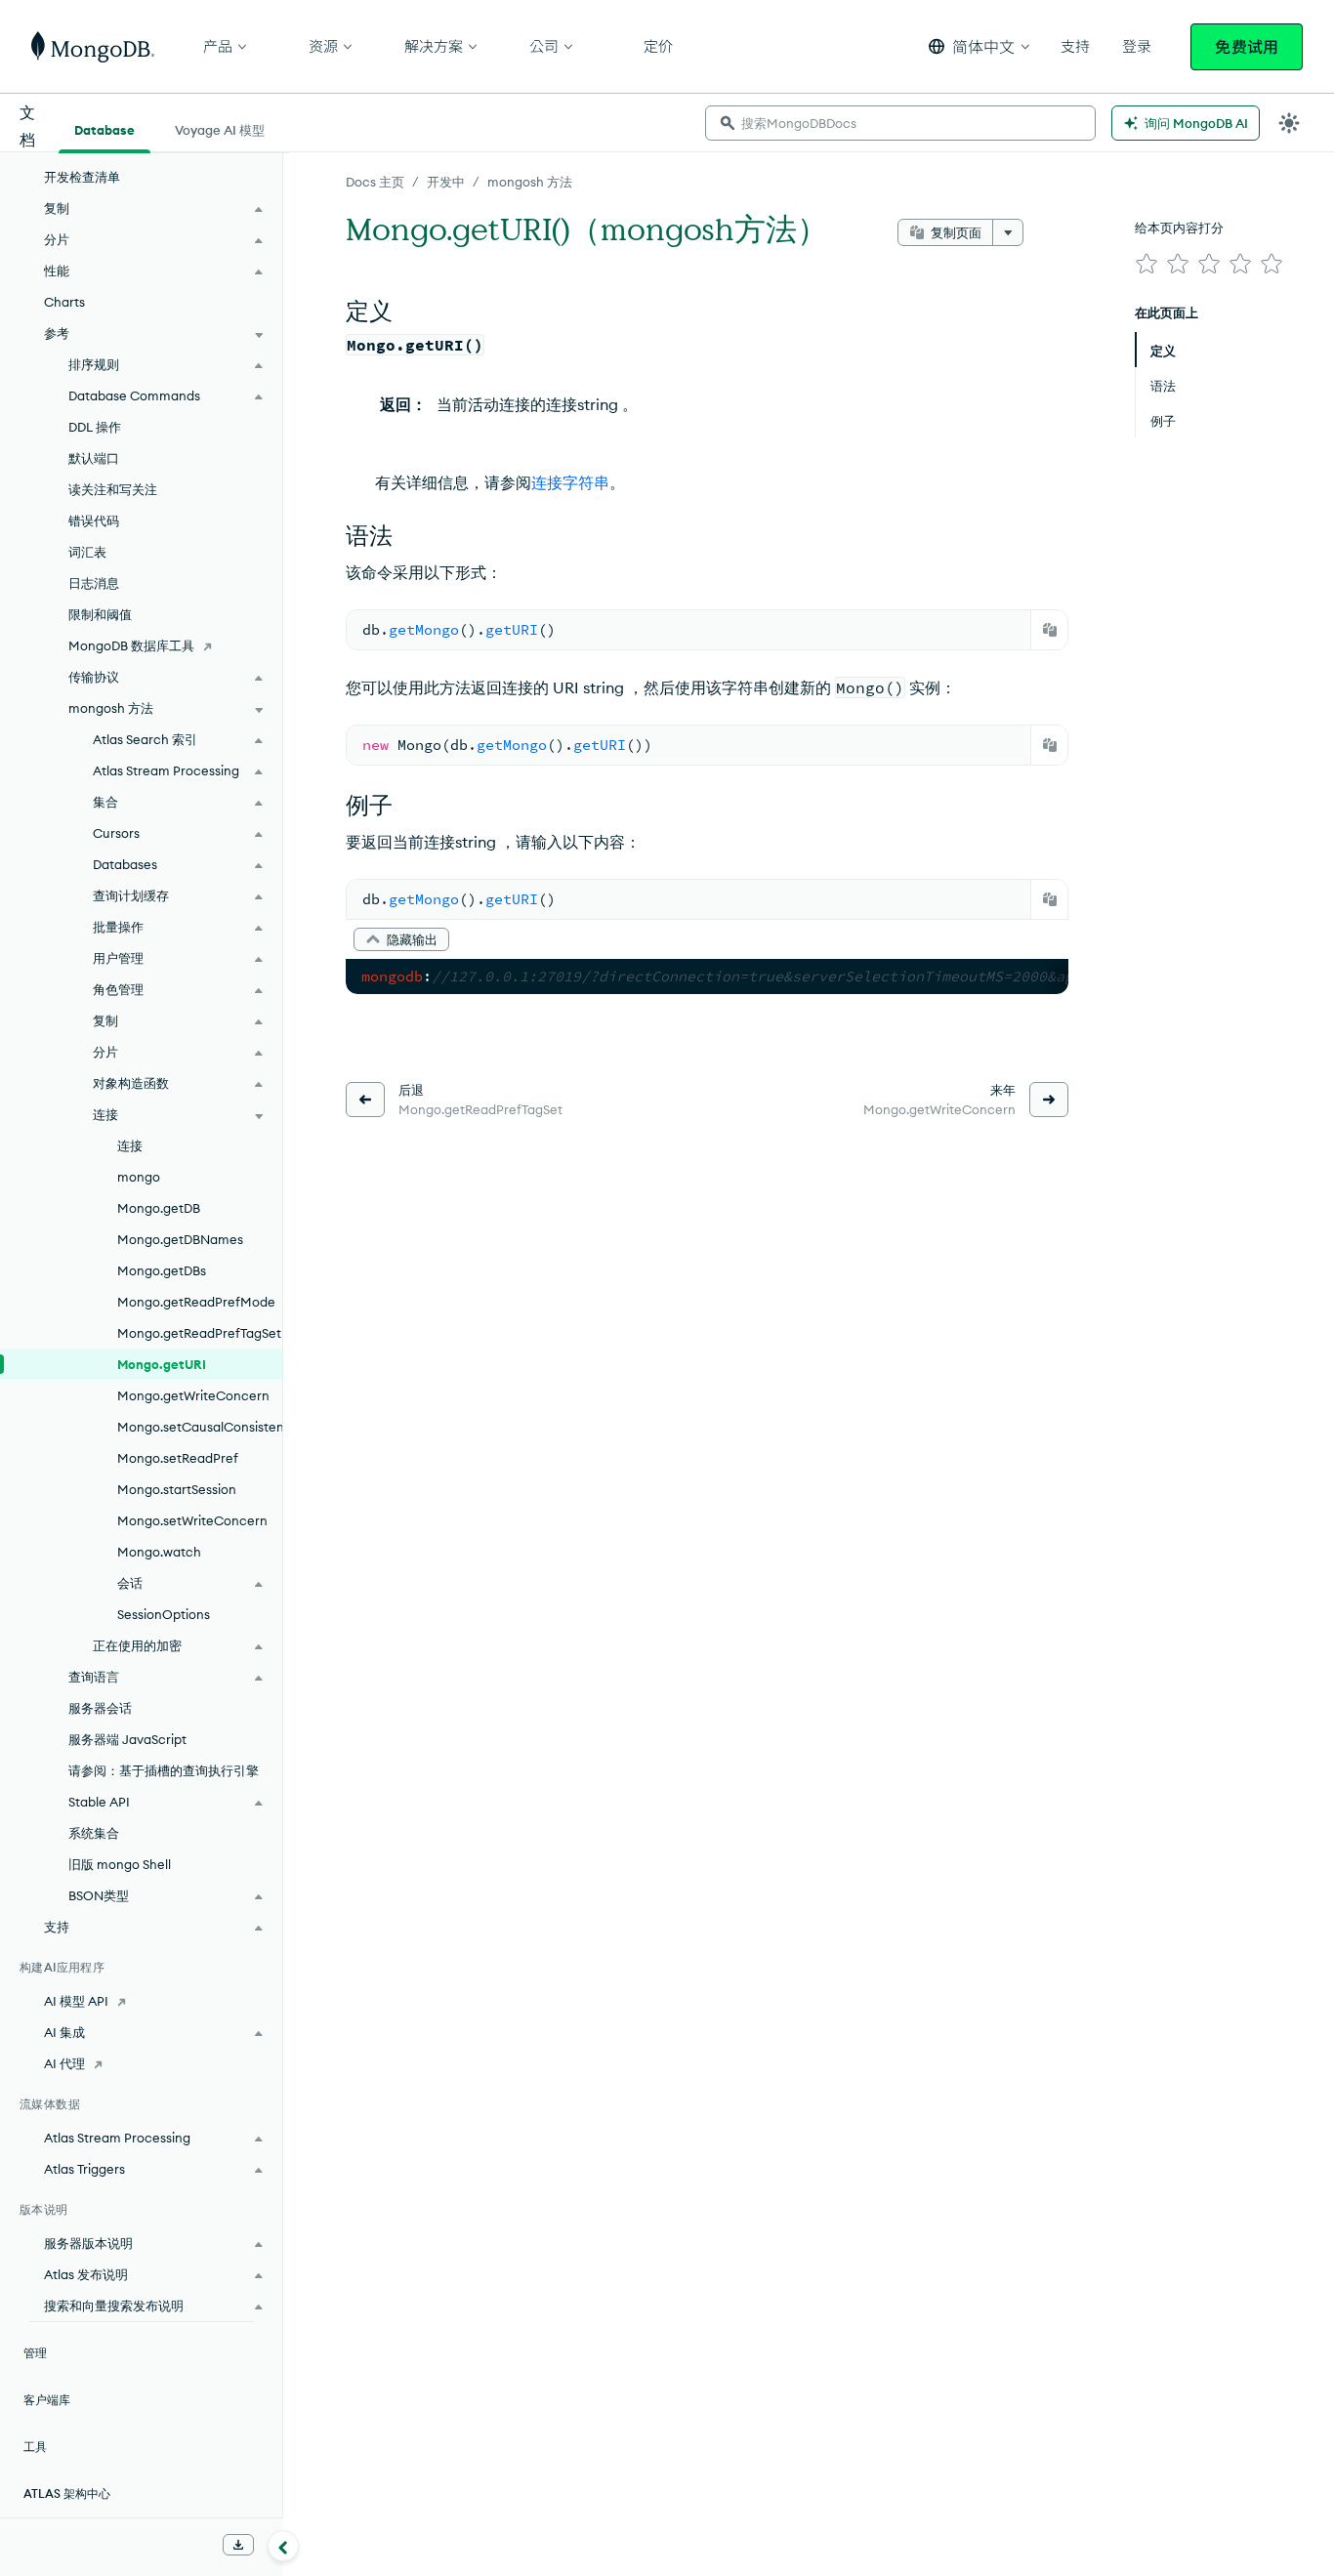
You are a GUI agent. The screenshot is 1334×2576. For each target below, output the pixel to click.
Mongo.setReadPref (178, 1458)
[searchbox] (900, 123)
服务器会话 (100, 1708)
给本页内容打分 (1179, 228)
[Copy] (1050, 630)
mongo (139, 1177)
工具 (35, 2447)
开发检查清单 (82, 177)
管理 (35, 2353)
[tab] (104, 128)
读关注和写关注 (113, 489)
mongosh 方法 (530, 182)
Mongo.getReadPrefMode (196, 1302)
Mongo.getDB (159, 1208)
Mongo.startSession (177, 1489)
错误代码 (94, 520)
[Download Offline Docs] (238, 2545)
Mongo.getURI (162, 1364)
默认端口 (94, 458)
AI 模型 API (76, 2001)
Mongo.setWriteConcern (192, 1520)
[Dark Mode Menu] (1289, 123)
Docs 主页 (375, 182)
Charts (64, 302)
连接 (130, 1145)
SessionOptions (164, 1614)
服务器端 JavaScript (127, 1739)
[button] (979, 46)
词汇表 (87, 552)
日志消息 (94, 583)
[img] (1146, 264)
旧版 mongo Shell (120, 1864)
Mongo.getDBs (162, 1270)
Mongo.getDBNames (180, 1239)
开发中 (446, 182)
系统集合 (94, 1833)
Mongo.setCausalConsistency (200, 1427)
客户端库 (47, 2400)
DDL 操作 (95, 427)
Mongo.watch (159, 1552)
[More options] (1008, 232)
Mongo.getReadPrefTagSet (199, 1333)
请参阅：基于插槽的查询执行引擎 (164, 1770)
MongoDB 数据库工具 (131, 645)
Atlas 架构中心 (67, 2493)
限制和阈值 (100, 614)
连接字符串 (570, 482)
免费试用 (1247, 47)
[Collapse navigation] (283, 2546)
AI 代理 (64, 2063)
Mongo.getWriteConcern (193, 1395)
